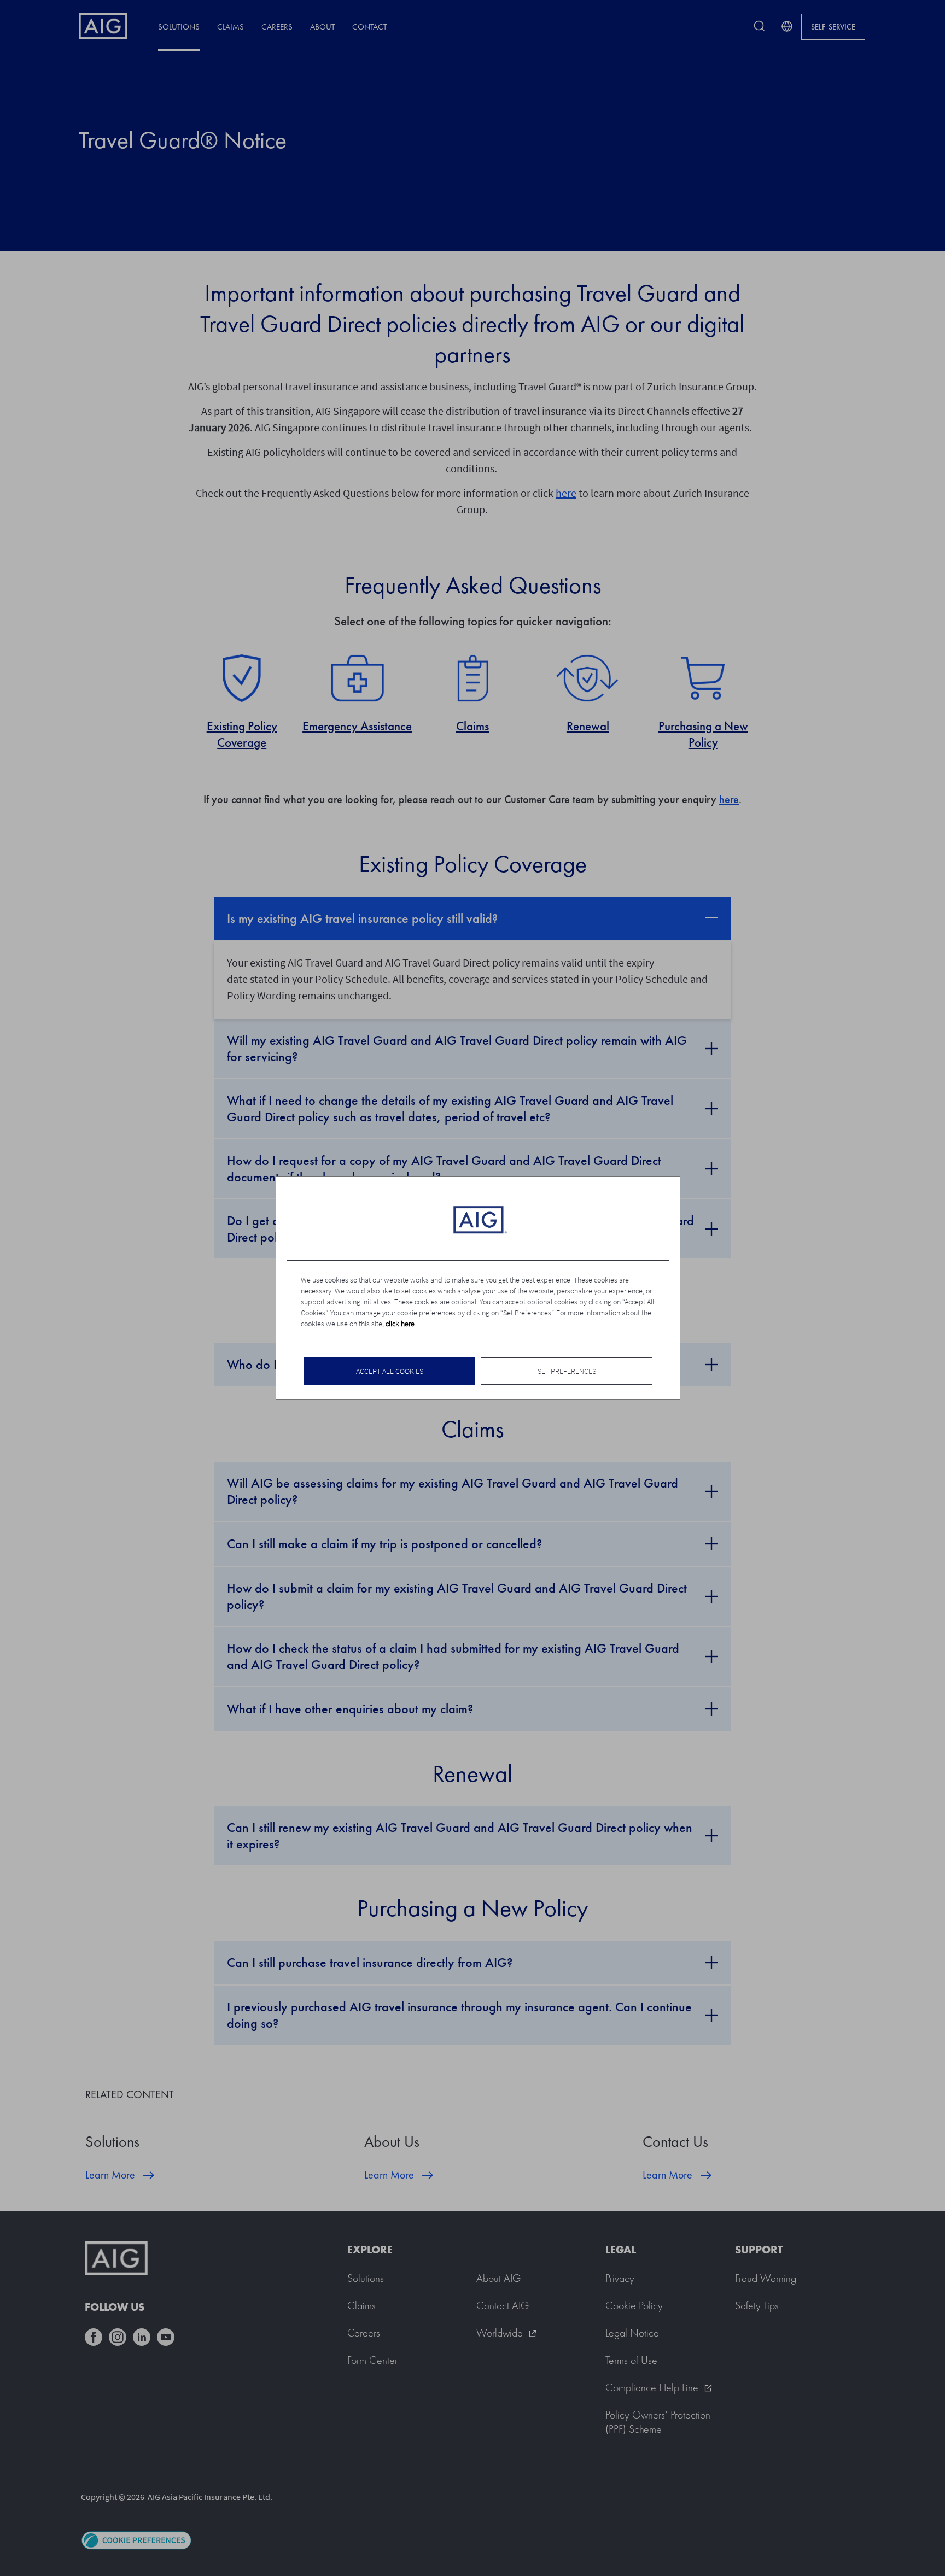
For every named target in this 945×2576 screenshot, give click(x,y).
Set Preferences (567, 1371)
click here (400, 1324)
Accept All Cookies (390, 1371)
